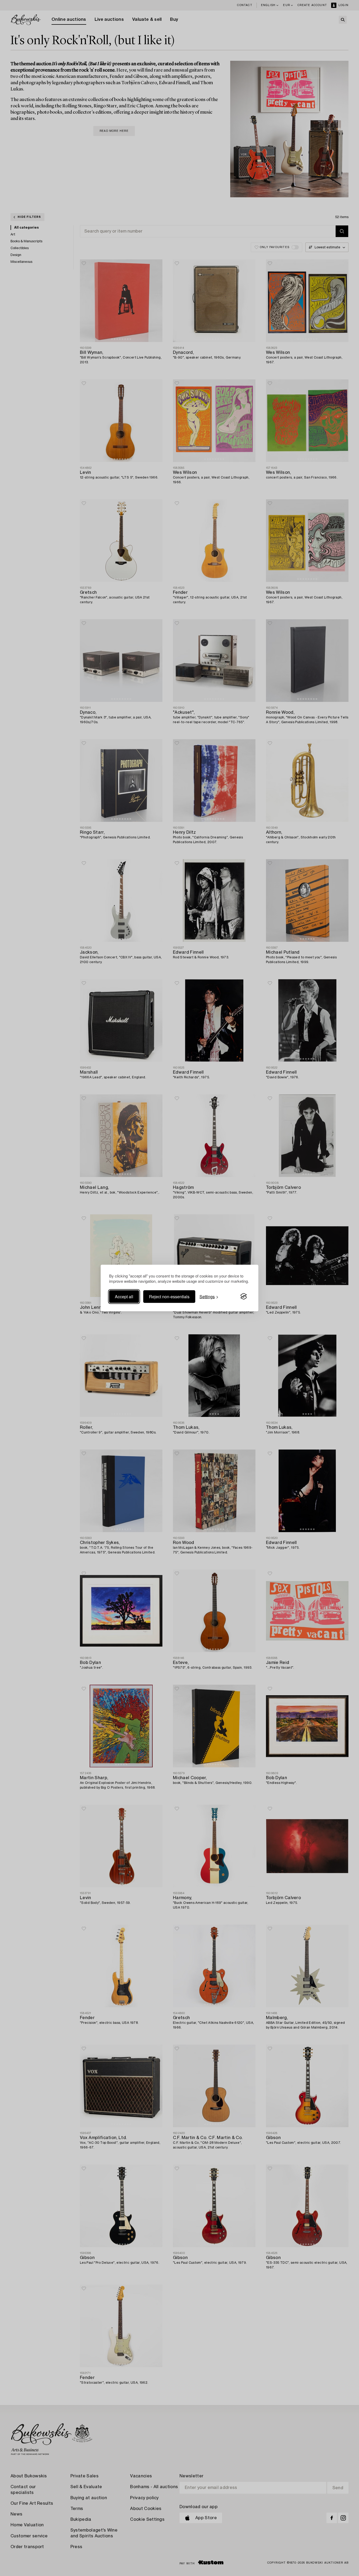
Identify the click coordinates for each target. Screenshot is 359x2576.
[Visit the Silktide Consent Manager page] (244, 1296)
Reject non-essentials (169, 1296)
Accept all (124, 1296)
